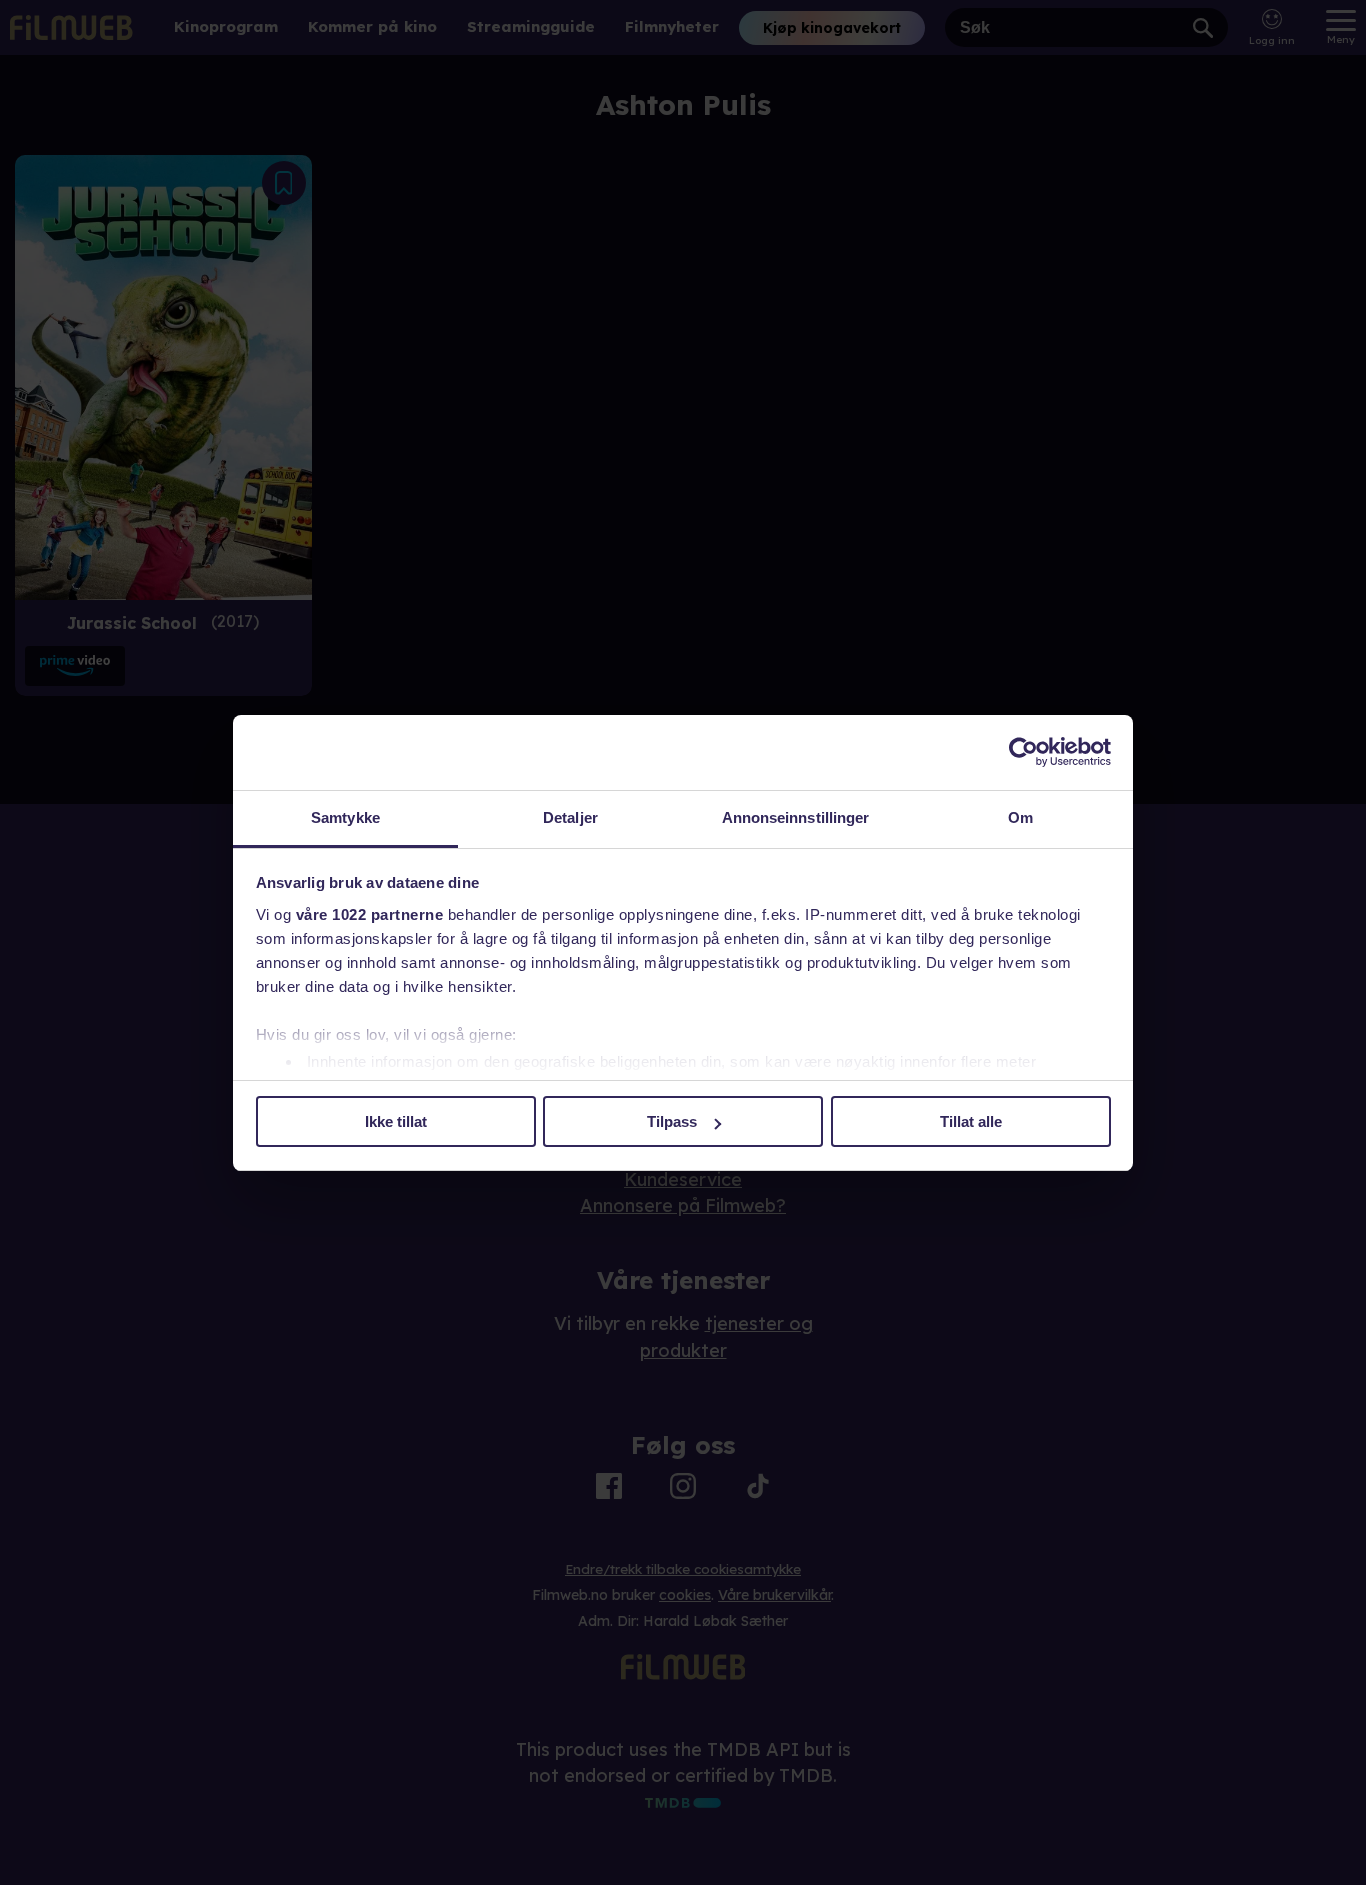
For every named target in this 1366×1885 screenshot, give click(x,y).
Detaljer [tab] (570, 817)
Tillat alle (971, 1121)
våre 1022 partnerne (370, 914)
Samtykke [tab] (345, 817)
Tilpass (672, 1121)
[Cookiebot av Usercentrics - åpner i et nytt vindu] (1023, 752)
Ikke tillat (396, 1121)
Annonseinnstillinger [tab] (796, 817)
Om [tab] (1020, 817)
